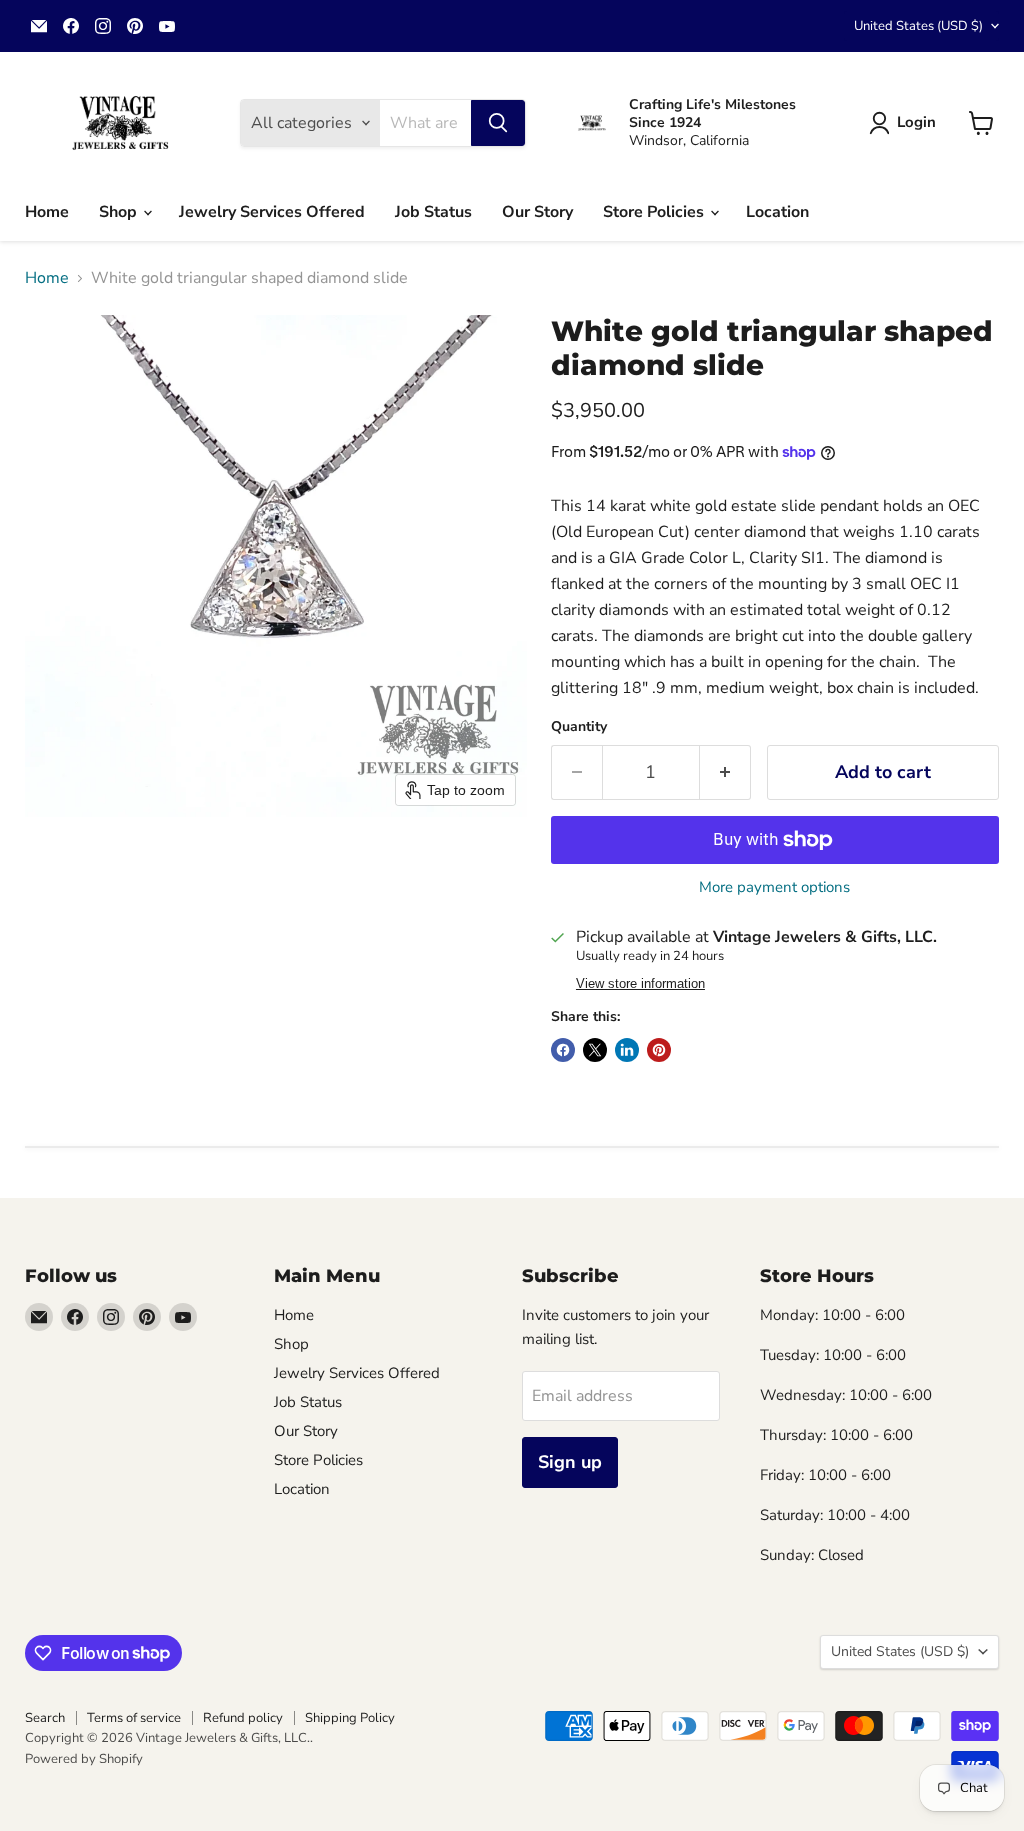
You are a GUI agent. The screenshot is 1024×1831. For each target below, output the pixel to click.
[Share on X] (595, 1050)
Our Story (537, 212)
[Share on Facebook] (563, 1050)
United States (918, 26)
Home (47, 212)
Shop (120, 212)
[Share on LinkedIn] (627, 1050)
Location (777, 212)
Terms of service (134, 1718)
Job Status (433, 212)
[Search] (498, 123)
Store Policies (655, 212)
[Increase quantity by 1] (725, 772)
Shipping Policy (350, 1718)
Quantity (579, 727)
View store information (640, 984)
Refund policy (243, 1718)
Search (45, 1718)
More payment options (774, 887)
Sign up (570, 1462)
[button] (906, 123)
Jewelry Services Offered (272, 212)
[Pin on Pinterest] (659, 1050)
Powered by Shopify (84, 1759)
